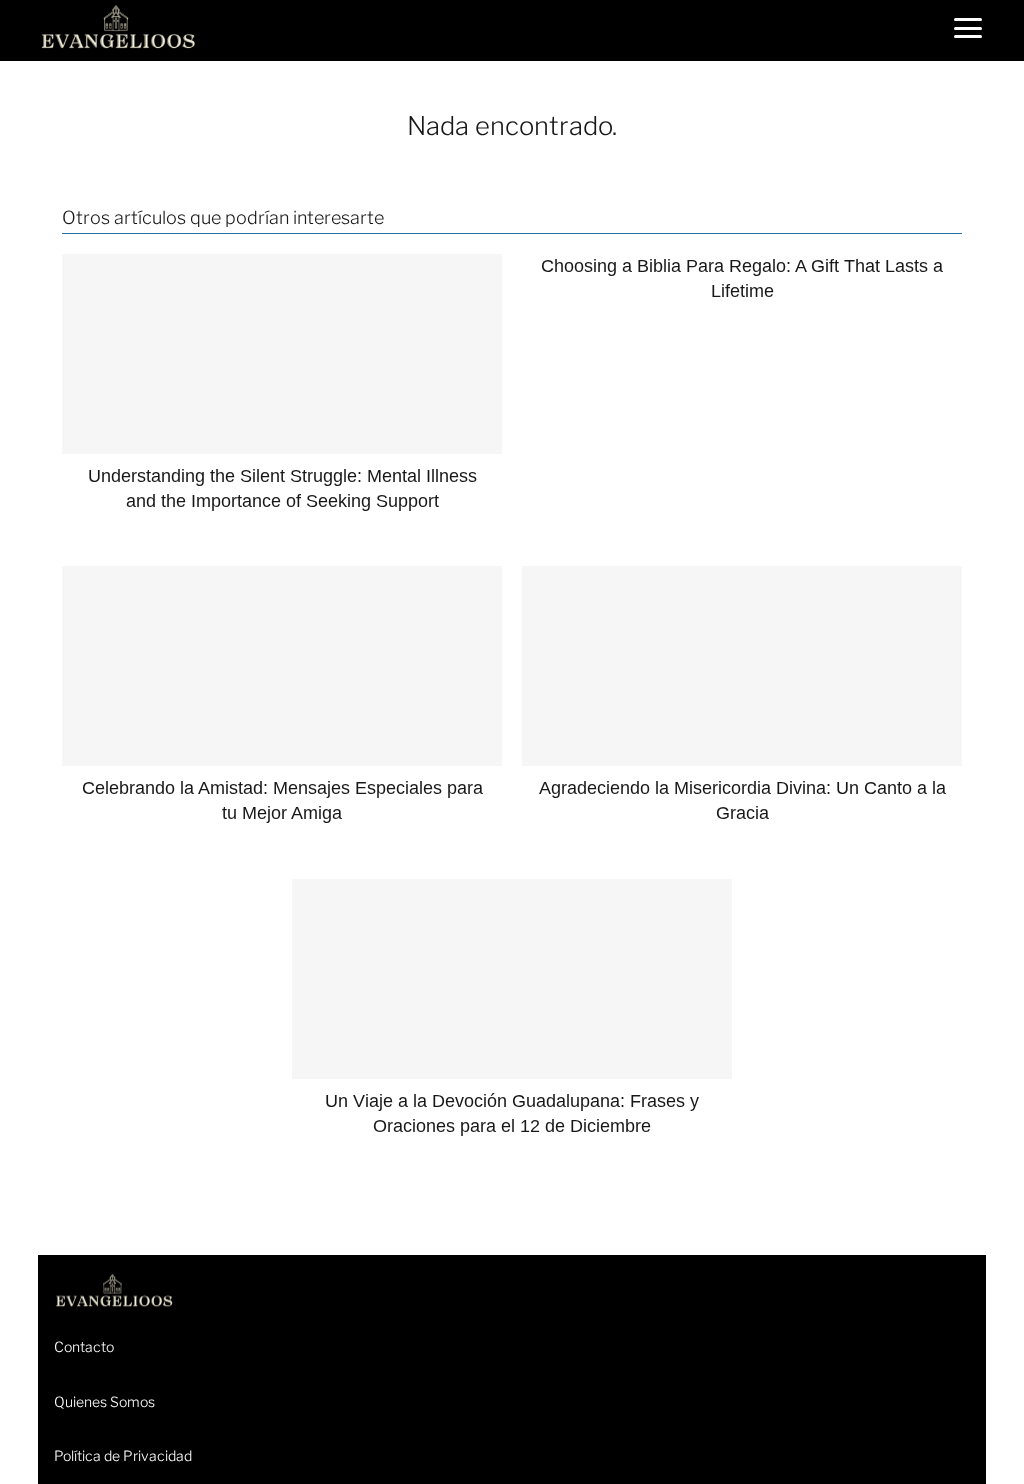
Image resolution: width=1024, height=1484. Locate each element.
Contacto (84, 1346)
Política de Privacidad (123, 1455)
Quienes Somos (104, 1401)
